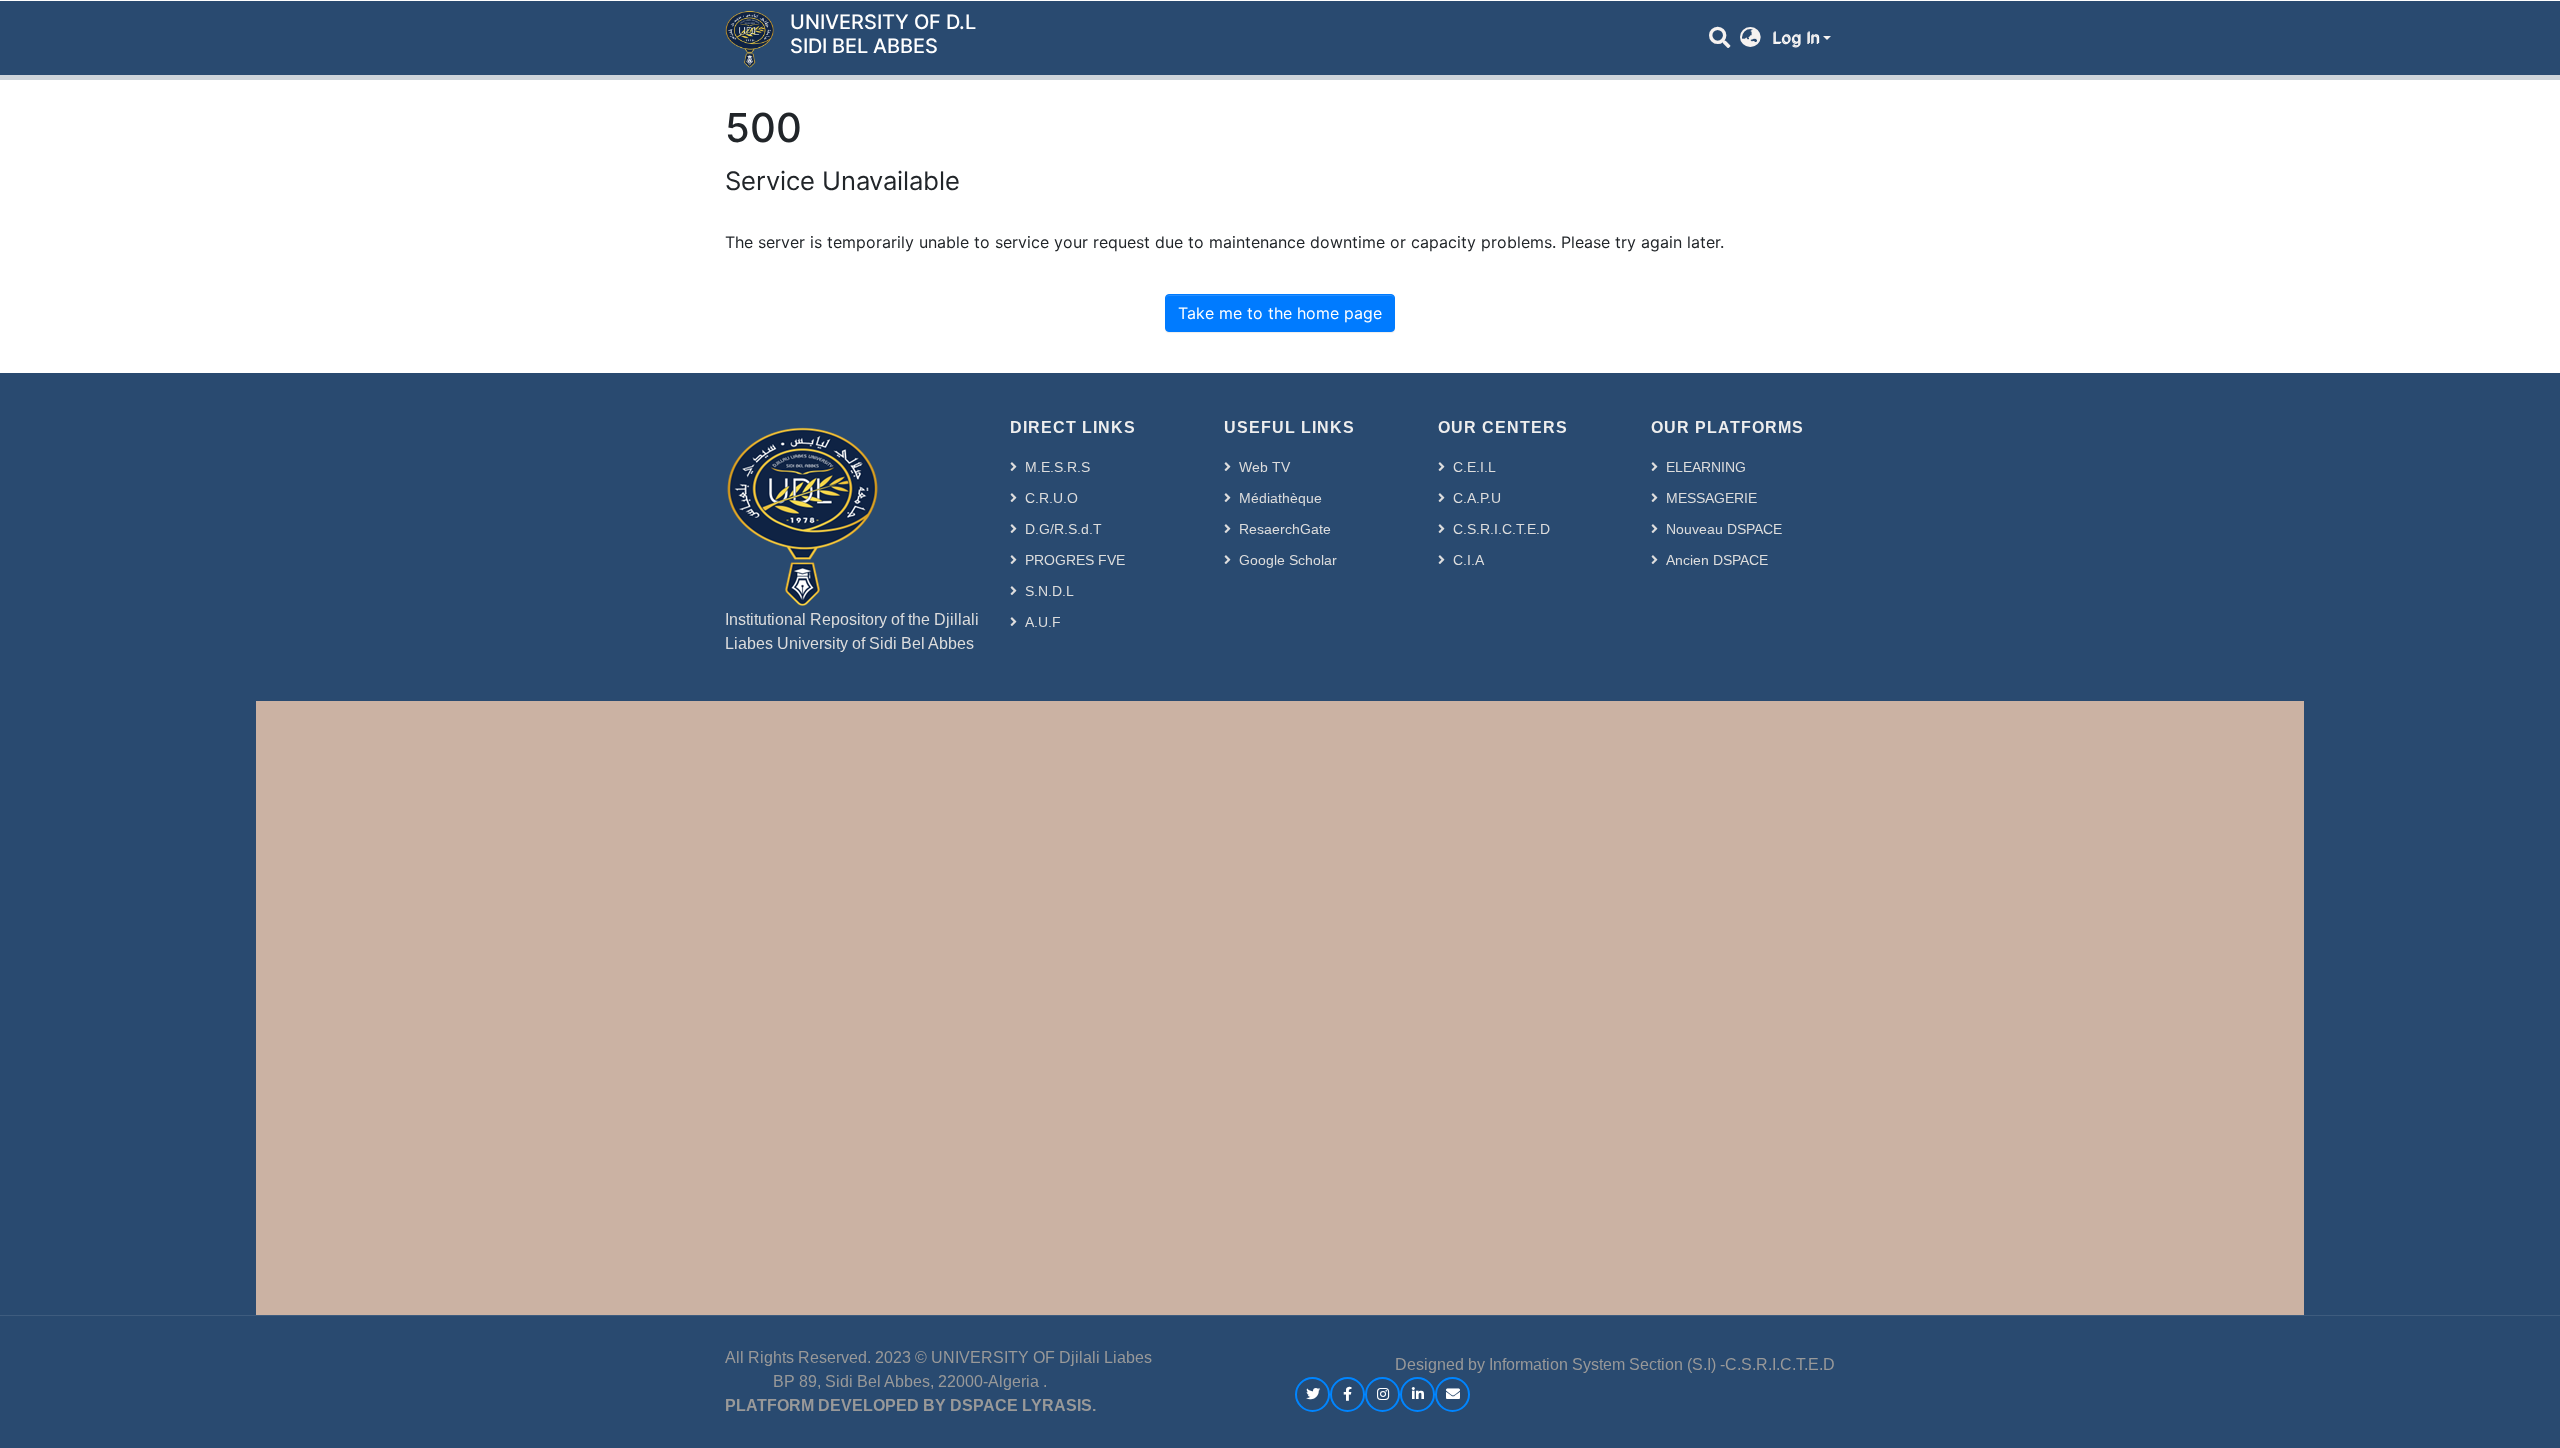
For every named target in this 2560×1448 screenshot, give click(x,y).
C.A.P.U (1477, 498)
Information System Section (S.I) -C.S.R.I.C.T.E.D (1662, 1364)
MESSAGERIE (1711, 498)
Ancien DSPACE (1717, 560)
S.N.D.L (1049, 591)
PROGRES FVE (1075, 560)
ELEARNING (1706, 467)
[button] (1750, 38)
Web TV (1264, 467)
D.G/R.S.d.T (1063, 529)
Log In (1795, 38)
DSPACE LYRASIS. (1023, 1405)
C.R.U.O (1051, 498)
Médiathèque (1280, 498)
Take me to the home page (1280, 313)
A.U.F (1043, 622)
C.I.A (1468, 560)
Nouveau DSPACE (1724, 529)
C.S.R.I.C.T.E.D (1501, 529)
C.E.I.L (1474, 467)
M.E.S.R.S (1057, 467)
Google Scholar (1288, 560)
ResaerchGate (1285, 529)
